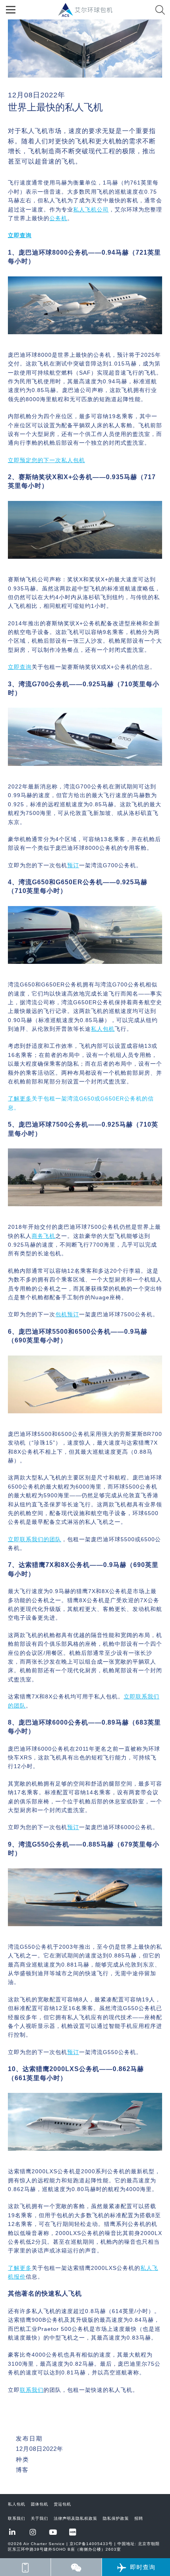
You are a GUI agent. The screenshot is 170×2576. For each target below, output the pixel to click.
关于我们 (40, 2518)
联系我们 (17, 2518)
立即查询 (20, 667)
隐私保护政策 (116, 2518)
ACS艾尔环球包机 (89, 14)
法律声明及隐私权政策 (76, 2518)
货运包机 (62, 2504)
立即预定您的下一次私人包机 (46, 460)
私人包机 (17, 2504)
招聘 (139, 2518)
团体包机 (40, 2504)
